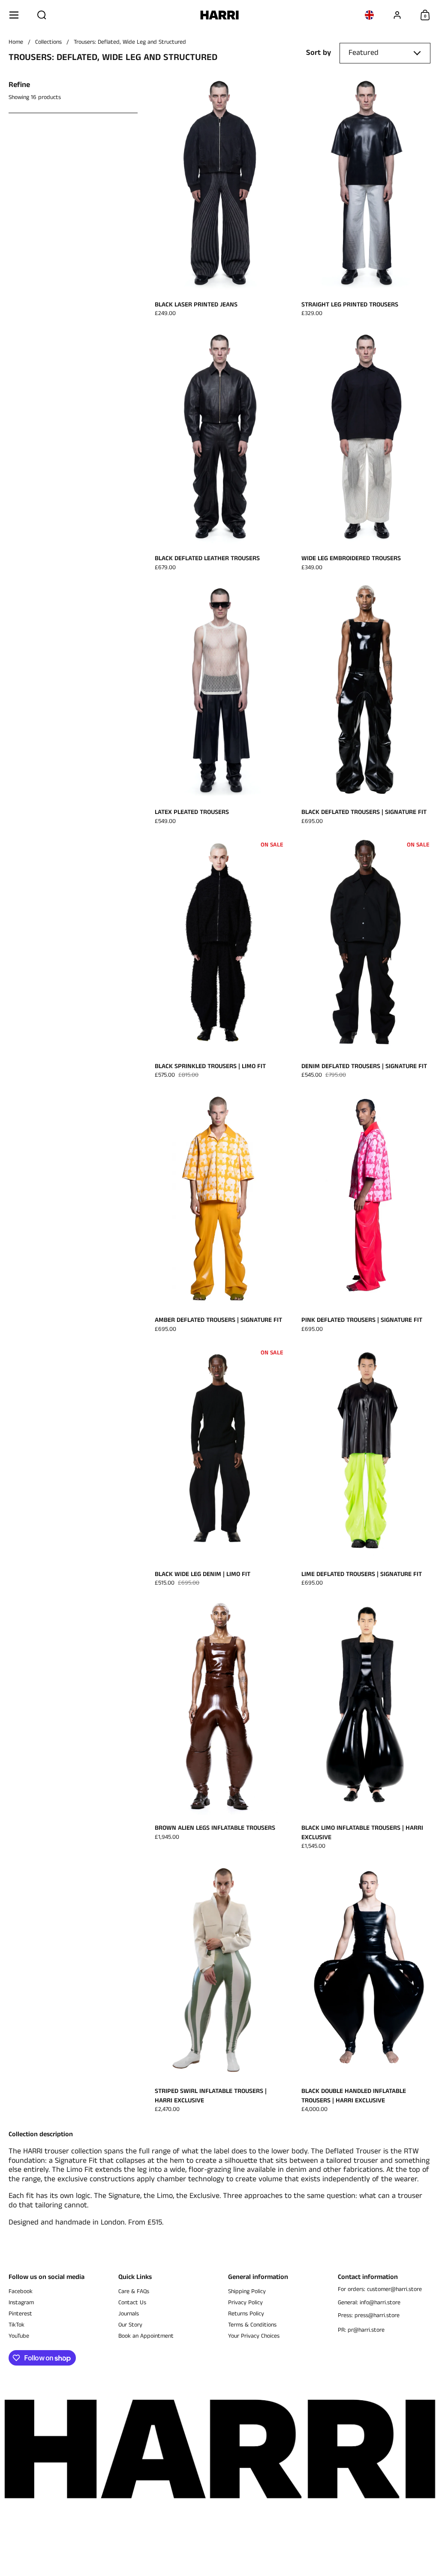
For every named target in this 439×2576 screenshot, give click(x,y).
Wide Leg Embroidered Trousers (366, 453)
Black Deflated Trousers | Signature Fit (366, 706)
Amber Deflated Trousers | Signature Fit (219, 1214)
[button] (42, 15)
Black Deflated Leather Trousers (219, 453)
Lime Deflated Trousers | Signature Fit (366, 1468)
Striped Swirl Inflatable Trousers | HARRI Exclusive (219, 1990)
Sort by (319, 53)
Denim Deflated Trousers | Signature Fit (366, 961)
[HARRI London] (220, 15)
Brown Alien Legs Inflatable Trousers (219, 1727)
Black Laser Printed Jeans (219, 199)
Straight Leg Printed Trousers (366, 199)
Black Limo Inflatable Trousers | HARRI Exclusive (366, 1727)
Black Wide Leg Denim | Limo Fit (219, 1468)
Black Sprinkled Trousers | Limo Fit (219, 961)
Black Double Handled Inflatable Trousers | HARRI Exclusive (366, 1990)
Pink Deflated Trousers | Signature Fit (366, 1214)
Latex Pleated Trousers (219, 706)
